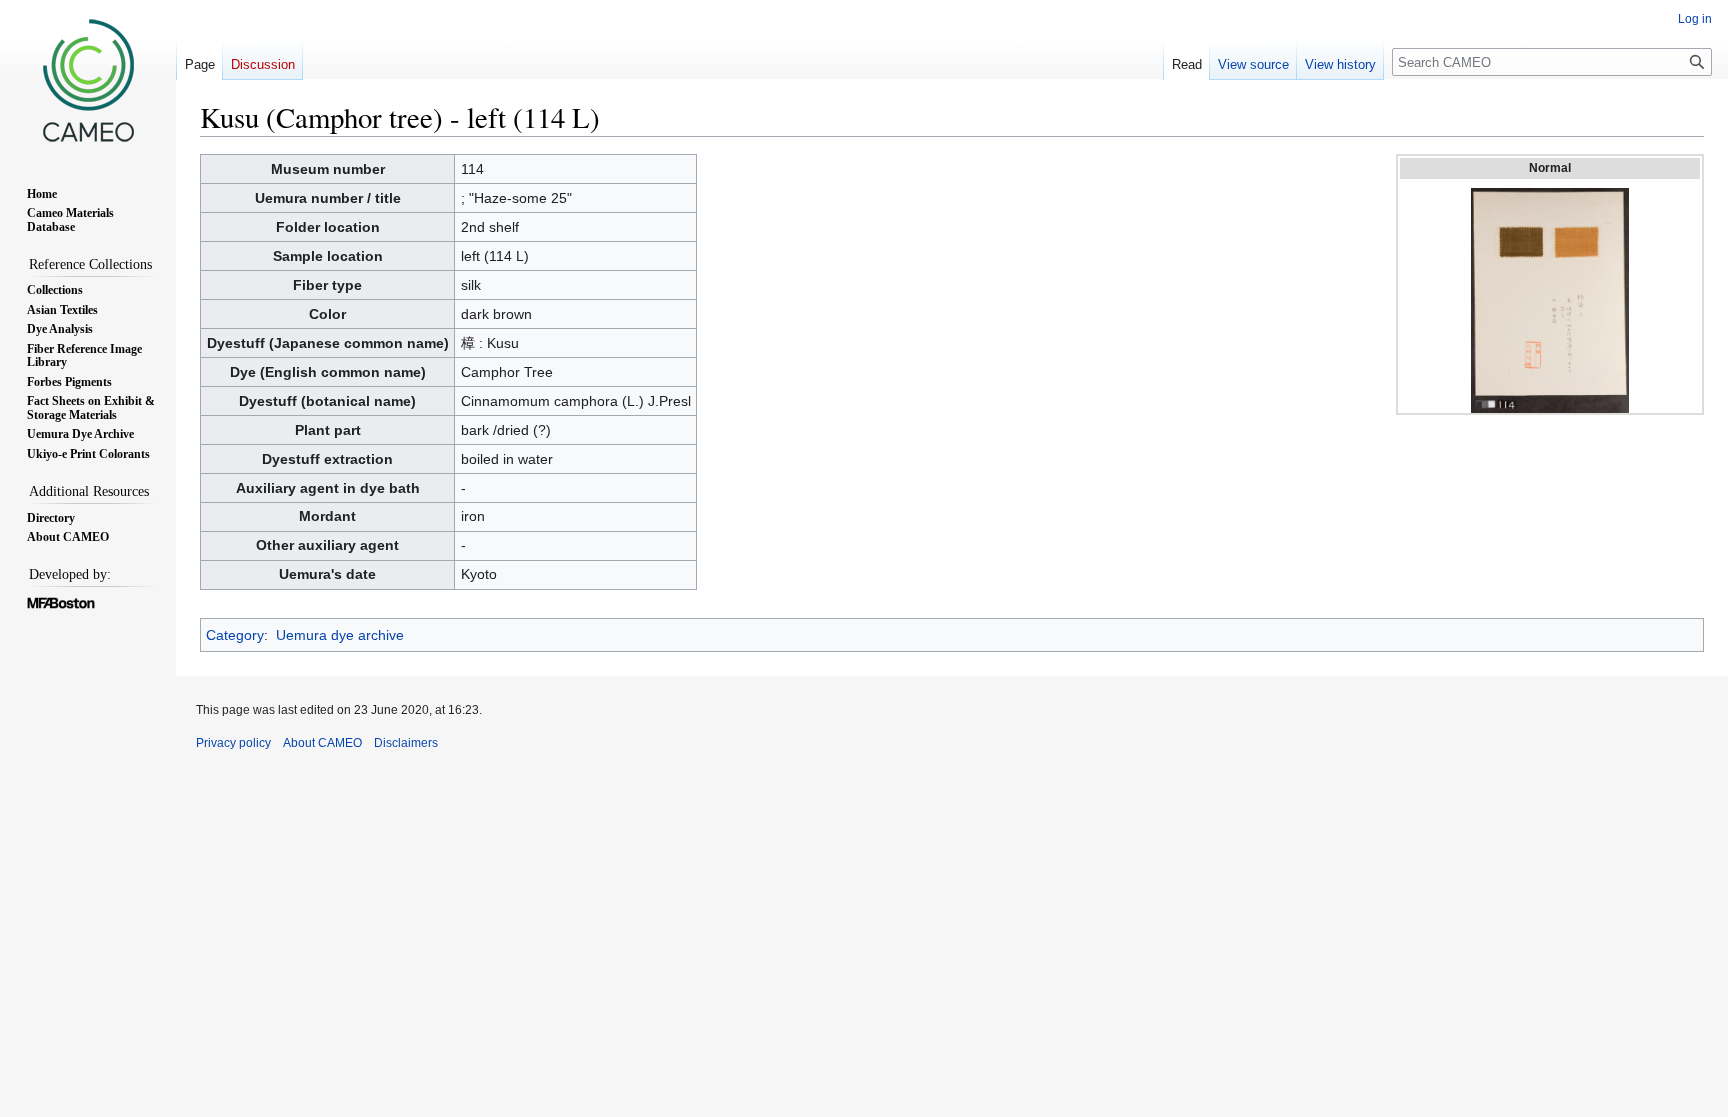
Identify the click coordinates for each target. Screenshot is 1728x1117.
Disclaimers (406, 743)
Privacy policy (233, 743)
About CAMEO (322, 743)
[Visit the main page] (88, 80)
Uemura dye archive (340, 635)
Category (235, 635)
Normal (1550, 168)
